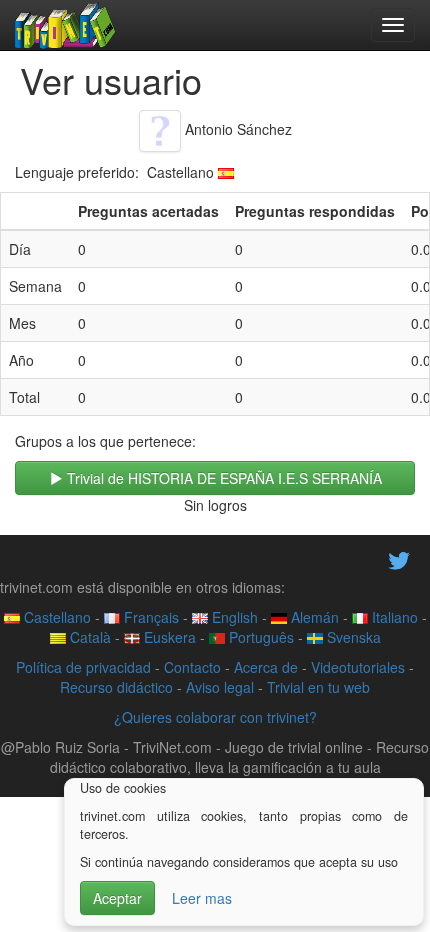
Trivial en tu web (318, 687)
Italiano (393, 617)
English (233, 617)
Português (259, 637)
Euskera (168, 637)
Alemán (313, 617)
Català (88, 637)
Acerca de (266, 667)
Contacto (192, 667)
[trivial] (65, 25)
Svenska (352, 637)
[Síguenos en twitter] (399, 558)
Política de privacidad (83, 667)
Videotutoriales (358, 667)
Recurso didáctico (116, 687)
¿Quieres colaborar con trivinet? (215, 717)
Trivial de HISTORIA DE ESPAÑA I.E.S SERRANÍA (222, 478)
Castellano (55, 617)
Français (149, 617)
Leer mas (202, 898)
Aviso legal (220, 687)
